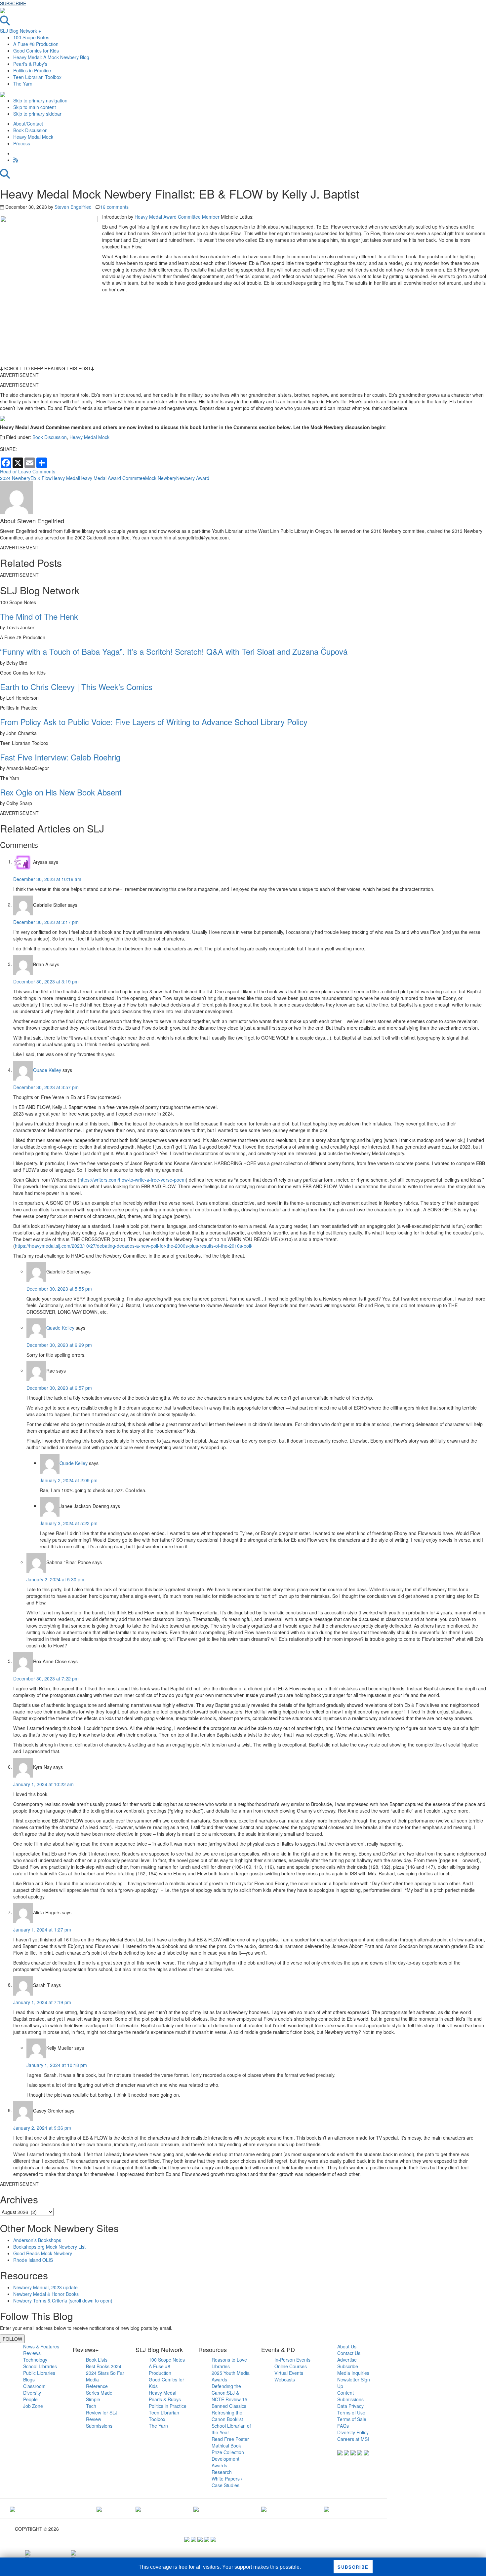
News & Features (41, 2346)
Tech (91, 2406)
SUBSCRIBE (13, 3)
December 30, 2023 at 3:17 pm (46, 922)
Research (222, 2472)
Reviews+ (33, 2353)
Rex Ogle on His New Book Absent (61, 792)
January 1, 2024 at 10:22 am (43, 1784)
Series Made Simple (99, 2396)
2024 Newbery (15, 478)
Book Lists (97, 2360)
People (30, 2399)
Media (92, 2379)
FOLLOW (12, 2339)
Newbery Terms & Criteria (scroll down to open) (63, 2300)
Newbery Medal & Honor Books (46, 2294)
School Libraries (40, 2366)
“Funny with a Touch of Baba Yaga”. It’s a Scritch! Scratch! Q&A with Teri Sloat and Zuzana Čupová (174, 651)
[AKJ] (99, 2509)
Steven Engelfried (73, 207)
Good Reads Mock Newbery (43, 2253)
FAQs (343, 2426)
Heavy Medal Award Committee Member (177, 217)
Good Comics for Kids (36, 51)
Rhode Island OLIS (33, 2260)
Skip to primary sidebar (37, 114)
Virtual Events (289, 2373)
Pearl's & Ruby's (30, 64)
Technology (35, 2360)
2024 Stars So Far (105, 2373)
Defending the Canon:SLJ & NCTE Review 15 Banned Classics (229, 2396)
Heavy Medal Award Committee (112, 478)
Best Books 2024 (104, 2366)
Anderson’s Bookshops (37, 2240)
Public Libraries (39, 2373)
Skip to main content (35, 107)
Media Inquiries (353, 2373)
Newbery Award (193, 478)
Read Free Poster (230, 2439)
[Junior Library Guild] (196, 2509)
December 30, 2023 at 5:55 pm (59, 1289)
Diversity (32, 2393)
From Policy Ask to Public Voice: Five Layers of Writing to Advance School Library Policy (154, 722)
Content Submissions (350, 2396)
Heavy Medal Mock (89, 437)
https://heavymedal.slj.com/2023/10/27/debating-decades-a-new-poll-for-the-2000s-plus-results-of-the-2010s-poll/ (134, 1246)
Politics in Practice (32, 70)
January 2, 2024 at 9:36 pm (42, 2128)
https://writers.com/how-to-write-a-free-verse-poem (133, 1180)
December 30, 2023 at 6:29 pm (59, 1345)
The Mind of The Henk (39, 616)
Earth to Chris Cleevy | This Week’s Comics (76, 687)
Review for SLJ (102, 2412)
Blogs (29, 2379)
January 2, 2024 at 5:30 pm (55, 1579)
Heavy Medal (65, 478)
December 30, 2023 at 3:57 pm (46, 1087)
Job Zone (33, 2406)
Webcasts (285, 2379)
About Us (347, 2346)
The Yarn (23, 84)
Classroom (34, 2386)
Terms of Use (351, 2412)
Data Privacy (350, 2406)
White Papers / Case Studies (227, 2482)
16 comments (114, 207)
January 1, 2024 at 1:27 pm (42, 1930)
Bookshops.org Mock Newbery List (49, 2247)
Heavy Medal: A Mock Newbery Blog (51, 57)
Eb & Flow (41, 478)
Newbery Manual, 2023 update (45, 2287)
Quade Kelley (47, 1070)
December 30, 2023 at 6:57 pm (59, 1388)
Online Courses (291, 2366)
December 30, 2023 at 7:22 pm (46, 1678)
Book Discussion (50, 437)
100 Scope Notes (31, 37)
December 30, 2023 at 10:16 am (47, 879)
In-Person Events (292, 2360)
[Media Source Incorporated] (13, 2509)
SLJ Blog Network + (20, 31)
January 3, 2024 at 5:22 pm (69, 1523)
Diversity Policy (353, 2432)
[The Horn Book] (138, 2509)
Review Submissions (99, 2422)
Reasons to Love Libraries (229, 2363)
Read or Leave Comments (28, 471)
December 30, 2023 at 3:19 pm (46, 981)
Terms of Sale (352, 2419)
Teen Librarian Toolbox (37, 77)
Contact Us (349, 2353)
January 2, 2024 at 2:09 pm (69, 1480)
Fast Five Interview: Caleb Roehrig (60, 757)
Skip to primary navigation (40, 100)
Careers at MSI (353, 2439)
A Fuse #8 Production (36, 44)
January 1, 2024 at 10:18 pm (57, 2065)
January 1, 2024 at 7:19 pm (42, 2002)
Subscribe (348, 2366)
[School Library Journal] (327, 2509)
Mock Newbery (161, 478)
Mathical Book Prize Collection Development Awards (228, 2455)
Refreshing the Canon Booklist (227, 2416)
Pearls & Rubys (165, 2399)
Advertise (347, 2360)
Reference (97, 2386)
